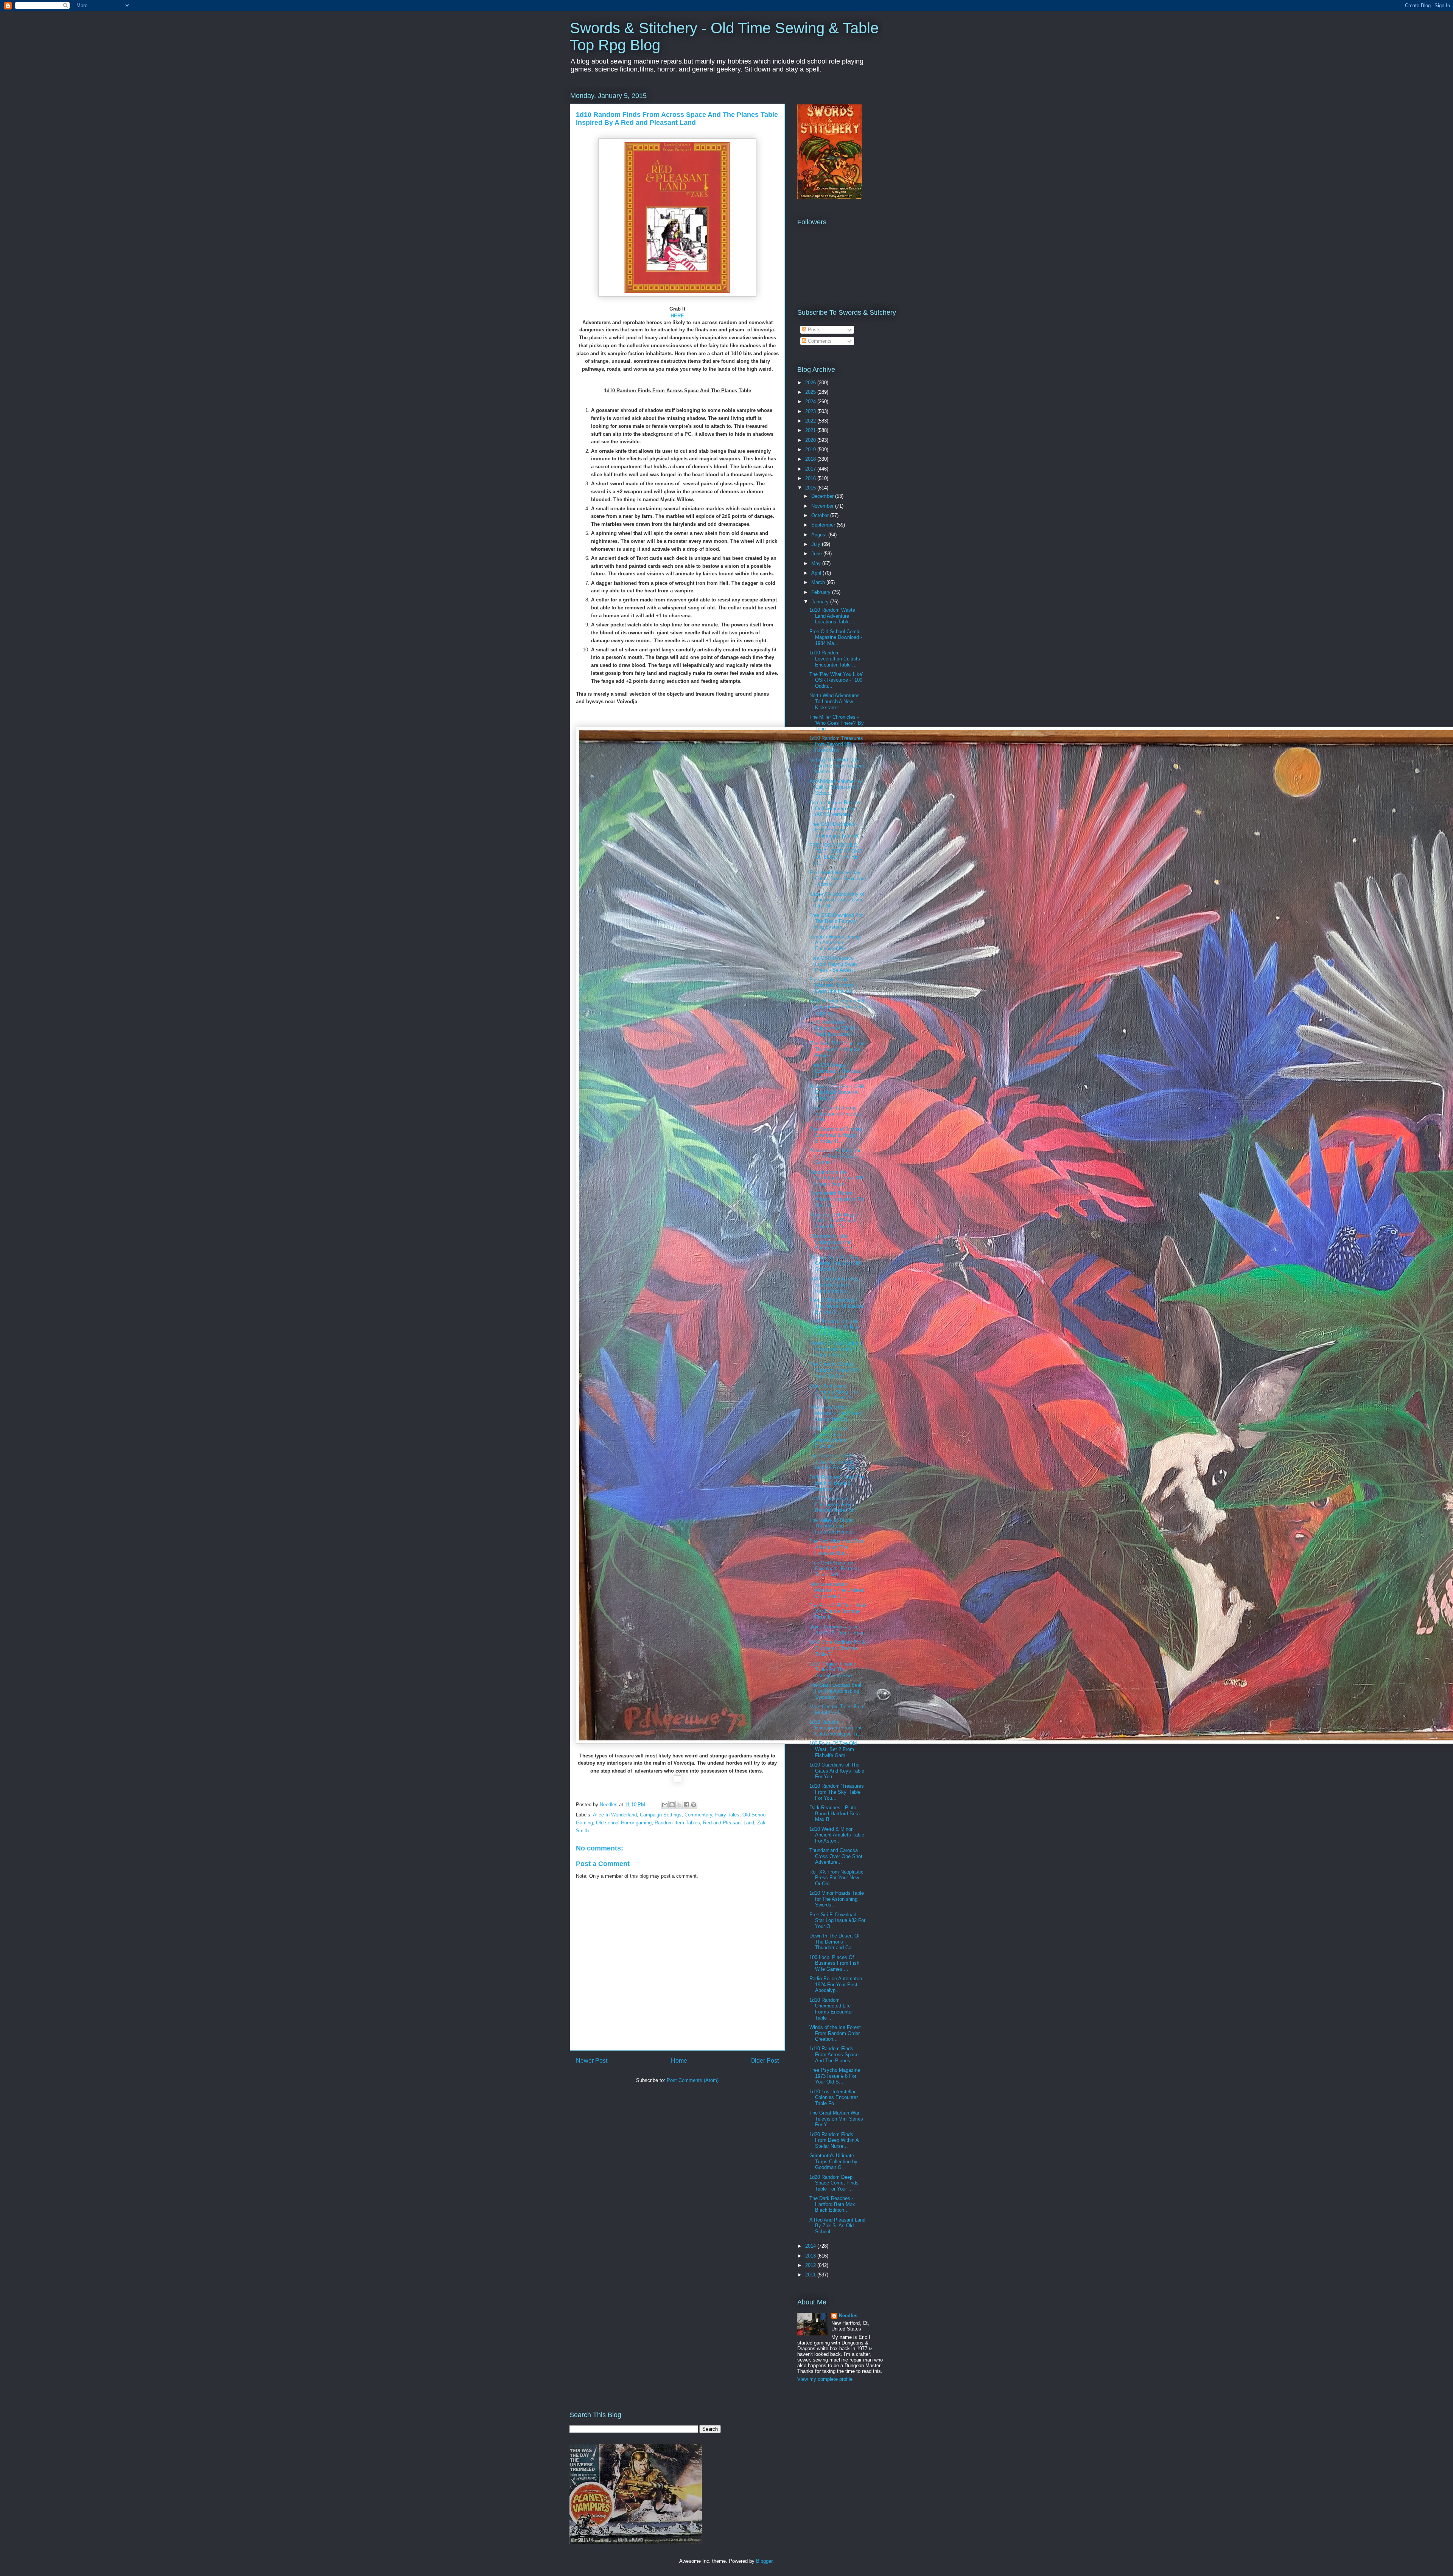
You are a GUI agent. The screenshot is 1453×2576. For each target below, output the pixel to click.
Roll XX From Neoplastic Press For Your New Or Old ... (836, 1878)
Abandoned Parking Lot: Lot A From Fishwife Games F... (836, 1156)
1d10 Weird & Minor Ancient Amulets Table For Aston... (837, 1835)
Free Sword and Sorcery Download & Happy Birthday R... (836, 1135)
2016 (811, 478)
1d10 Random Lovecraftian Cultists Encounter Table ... (835, 659)
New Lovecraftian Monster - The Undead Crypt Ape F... (837, 1590)
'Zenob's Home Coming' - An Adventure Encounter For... (836, 943)
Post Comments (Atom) (693, 2080)
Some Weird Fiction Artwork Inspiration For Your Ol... (837, 1199)
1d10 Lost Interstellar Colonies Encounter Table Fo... (834, 2097)
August (820, 535)
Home (679, 2061)
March (819, 582)
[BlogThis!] (672, 1805)
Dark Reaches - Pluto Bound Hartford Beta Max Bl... (835, 1813)
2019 (811, 450)
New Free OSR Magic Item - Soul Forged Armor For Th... (833, 1221)
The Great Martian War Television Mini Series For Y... (836, 2119)
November (823, 506)
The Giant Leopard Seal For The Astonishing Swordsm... (835, 1691)
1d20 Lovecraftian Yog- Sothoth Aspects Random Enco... (835, 1285)
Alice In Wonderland (615, 1815)
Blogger (764, 2561)
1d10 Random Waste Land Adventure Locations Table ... (832, 616)
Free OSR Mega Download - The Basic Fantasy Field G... (836, 1071)
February (822, 592)
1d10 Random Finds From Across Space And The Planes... (834, 2054)
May (817, 563)
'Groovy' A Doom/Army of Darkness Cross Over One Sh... (837, 900)
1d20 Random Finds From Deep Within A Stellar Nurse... (834, 2140)
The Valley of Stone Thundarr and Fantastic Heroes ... (834, 1526)
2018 (811, 459)
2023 (811, 411)
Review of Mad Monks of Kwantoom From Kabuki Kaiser (837, 1349)
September (824, 525)
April (817, 573)
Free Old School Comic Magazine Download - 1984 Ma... (836, 637)
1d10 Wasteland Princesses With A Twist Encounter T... (834, 1028)
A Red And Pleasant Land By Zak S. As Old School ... (837, 2226)
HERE (677, 316)
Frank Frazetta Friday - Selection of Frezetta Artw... (835, 1114)
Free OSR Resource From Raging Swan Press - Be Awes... (833, 964)
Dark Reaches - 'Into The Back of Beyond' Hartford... (837, 1483)
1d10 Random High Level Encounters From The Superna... (837, 1007)
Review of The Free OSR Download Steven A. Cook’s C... (837, 1092)
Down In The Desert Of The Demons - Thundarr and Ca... (835, 1942)
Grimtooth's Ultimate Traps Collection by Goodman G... (833, 2161)
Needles (848, 2316)
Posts (814, 330)
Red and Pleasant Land (729, 1823)
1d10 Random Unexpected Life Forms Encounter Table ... (831, 2009)
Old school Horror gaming (624, 1823)
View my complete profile (825, 2379)
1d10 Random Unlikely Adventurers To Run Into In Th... (834, 1327)
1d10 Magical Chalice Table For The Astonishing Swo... (833, 1670)
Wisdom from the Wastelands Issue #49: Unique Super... (837, 1178)
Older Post (765, 2061)
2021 (811, 430)
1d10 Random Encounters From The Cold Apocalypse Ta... (836, 1728)
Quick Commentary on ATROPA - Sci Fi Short (837, 1630)
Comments (819, 341)
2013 (811, 2256)
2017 (811, 469)
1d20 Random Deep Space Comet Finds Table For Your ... (834, 2183)
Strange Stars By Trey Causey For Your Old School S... (835, 1263)
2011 (811, 2275)
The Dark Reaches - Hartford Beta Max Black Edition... (832, 2204)
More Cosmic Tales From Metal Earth (837, 1710)
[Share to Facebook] (686, 1805)
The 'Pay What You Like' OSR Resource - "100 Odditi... (836, 680)
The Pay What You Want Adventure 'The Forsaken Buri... (836, 1547)
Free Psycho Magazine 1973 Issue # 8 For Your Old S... (835, 2076)
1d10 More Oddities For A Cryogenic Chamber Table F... (837, 1648)
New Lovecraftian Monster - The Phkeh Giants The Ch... (835, 1413)
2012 (811, 2265)
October (821, 515)
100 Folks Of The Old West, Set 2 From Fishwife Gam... (833, 1749)
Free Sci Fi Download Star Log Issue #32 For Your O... (837, 1920)
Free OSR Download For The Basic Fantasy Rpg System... (836, 921)
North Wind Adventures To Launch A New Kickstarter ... (835, 701)
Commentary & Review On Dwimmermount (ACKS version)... (835, 808)
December (823, 496)
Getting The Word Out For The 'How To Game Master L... (837, 766)
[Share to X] (679, 1805)
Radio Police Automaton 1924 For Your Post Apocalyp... (836, 1984)
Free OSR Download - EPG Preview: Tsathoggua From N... (836, 830)
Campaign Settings (661, 1815)
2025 (811, 392)
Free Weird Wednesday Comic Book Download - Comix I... (837, 878)
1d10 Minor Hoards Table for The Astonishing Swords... (837, 1899)
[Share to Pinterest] (694, 1805)
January (821, 602)
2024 (811, 402)
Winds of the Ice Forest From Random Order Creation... (835, 2033)
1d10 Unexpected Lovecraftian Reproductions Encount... (828, 1437)
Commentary (698, 1815)
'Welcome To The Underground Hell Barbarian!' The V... (833, 1242)
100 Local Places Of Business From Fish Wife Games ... (834, 1963)
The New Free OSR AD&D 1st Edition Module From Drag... (835, 1462)
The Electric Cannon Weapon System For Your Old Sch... (835, 1370)
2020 (811, 440)
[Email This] (665, 1805)
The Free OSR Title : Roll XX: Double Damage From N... (837, 1611)
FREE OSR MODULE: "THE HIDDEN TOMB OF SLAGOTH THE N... (836, 854)
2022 (811, 421)
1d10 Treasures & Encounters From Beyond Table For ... (835, 1504)
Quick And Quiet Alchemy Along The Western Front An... (834, 1392)
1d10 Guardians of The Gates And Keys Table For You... (837, 1771)
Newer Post (592, 2061)
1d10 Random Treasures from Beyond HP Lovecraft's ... (836, 744)
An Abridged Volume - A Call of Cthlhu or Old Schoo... (835, 787)
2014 (811, 2246)
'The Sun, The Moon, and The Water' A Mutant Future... (837, 1049)
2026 (811, 383)
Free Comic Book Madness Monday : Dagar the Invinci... (833, 985)
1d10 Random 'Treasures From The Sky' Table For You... (837, 1792)
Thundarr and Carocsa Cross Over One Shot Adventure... (836, 1856)
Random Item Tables (677, 1823)
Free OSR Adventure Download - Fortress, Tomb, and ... (835, 1569)
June (817, 554)
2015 (811, 488)
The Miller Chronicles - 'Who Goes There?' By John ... (837, 723)
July (817, 544)
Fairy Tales (727, 1815)
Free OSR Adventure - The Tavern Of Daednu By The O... (837, 1306)
